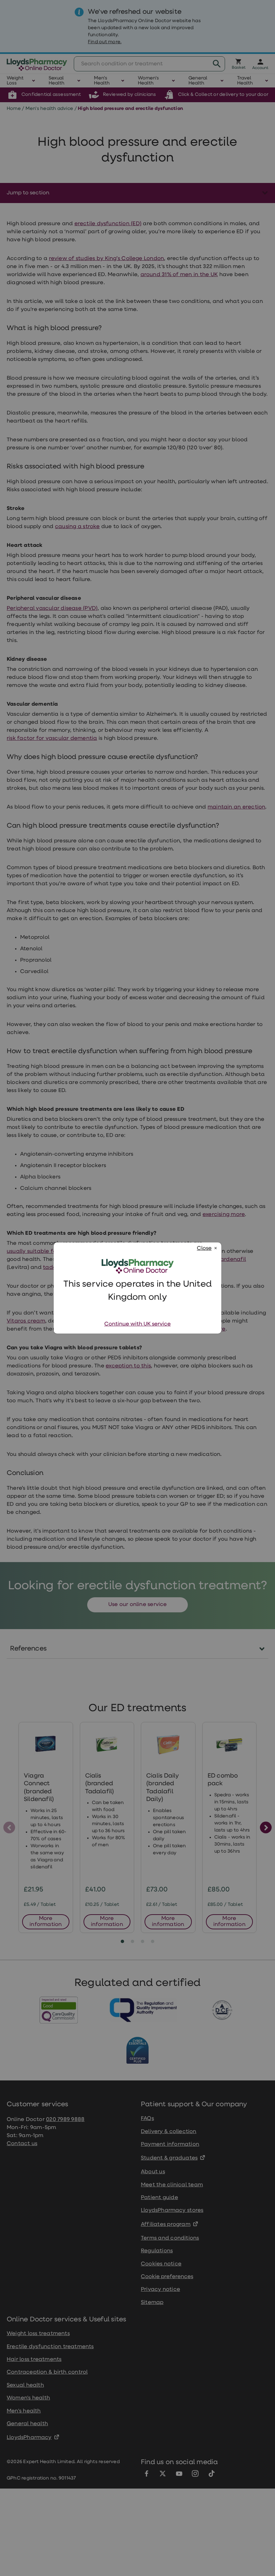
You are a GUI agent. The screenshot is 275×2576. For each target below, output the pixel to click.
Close (204, 1248)
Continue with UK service (137, 1324)
